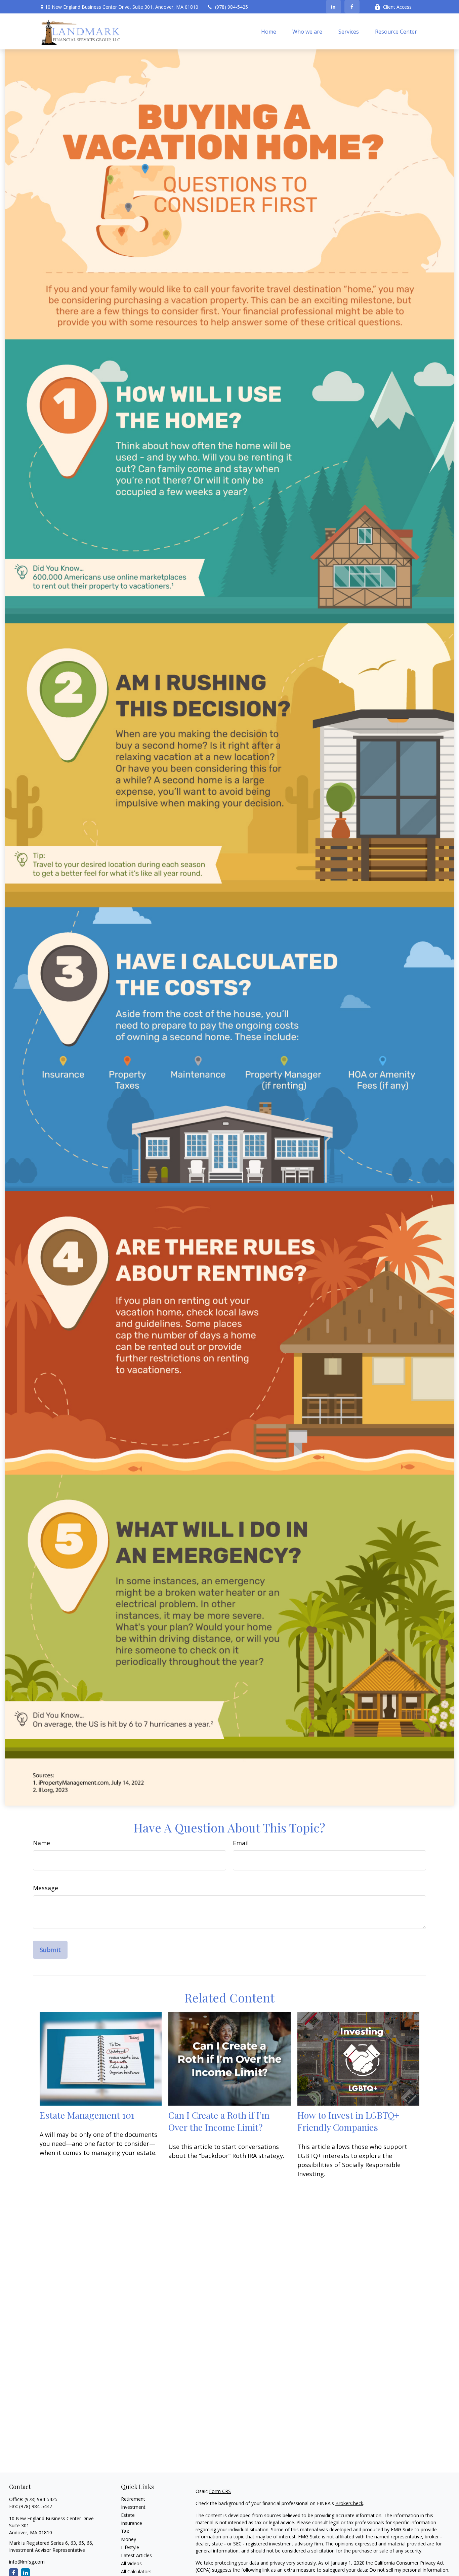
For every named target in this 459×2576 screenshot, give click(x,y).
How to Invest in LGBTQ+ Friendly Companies (348, 2121)
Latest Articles (136, 2555)
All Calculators (136, 2571)
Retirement (133, 2499)
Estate (128, 2515)
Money (129, 2539)
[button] (269, 31)
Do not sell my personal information (409, 2570)
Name (41, 1843)
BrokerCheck (349, 2503)
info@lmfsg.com (27, 2562)
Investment (133, 2507)
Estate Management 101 (87, 2115)
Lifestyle (130, 2547)
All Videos (131, 2563)
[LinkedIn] (333, 7)
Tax (125, 2531)
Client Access (397, 7)
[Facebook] (352, 7)
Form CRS (220, 2491)
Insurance (132, 2523)
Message (46, 1888)
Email (241, 1843)
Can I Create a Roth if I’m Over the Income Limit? (219, 2121)
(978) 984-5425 (232, 7)
